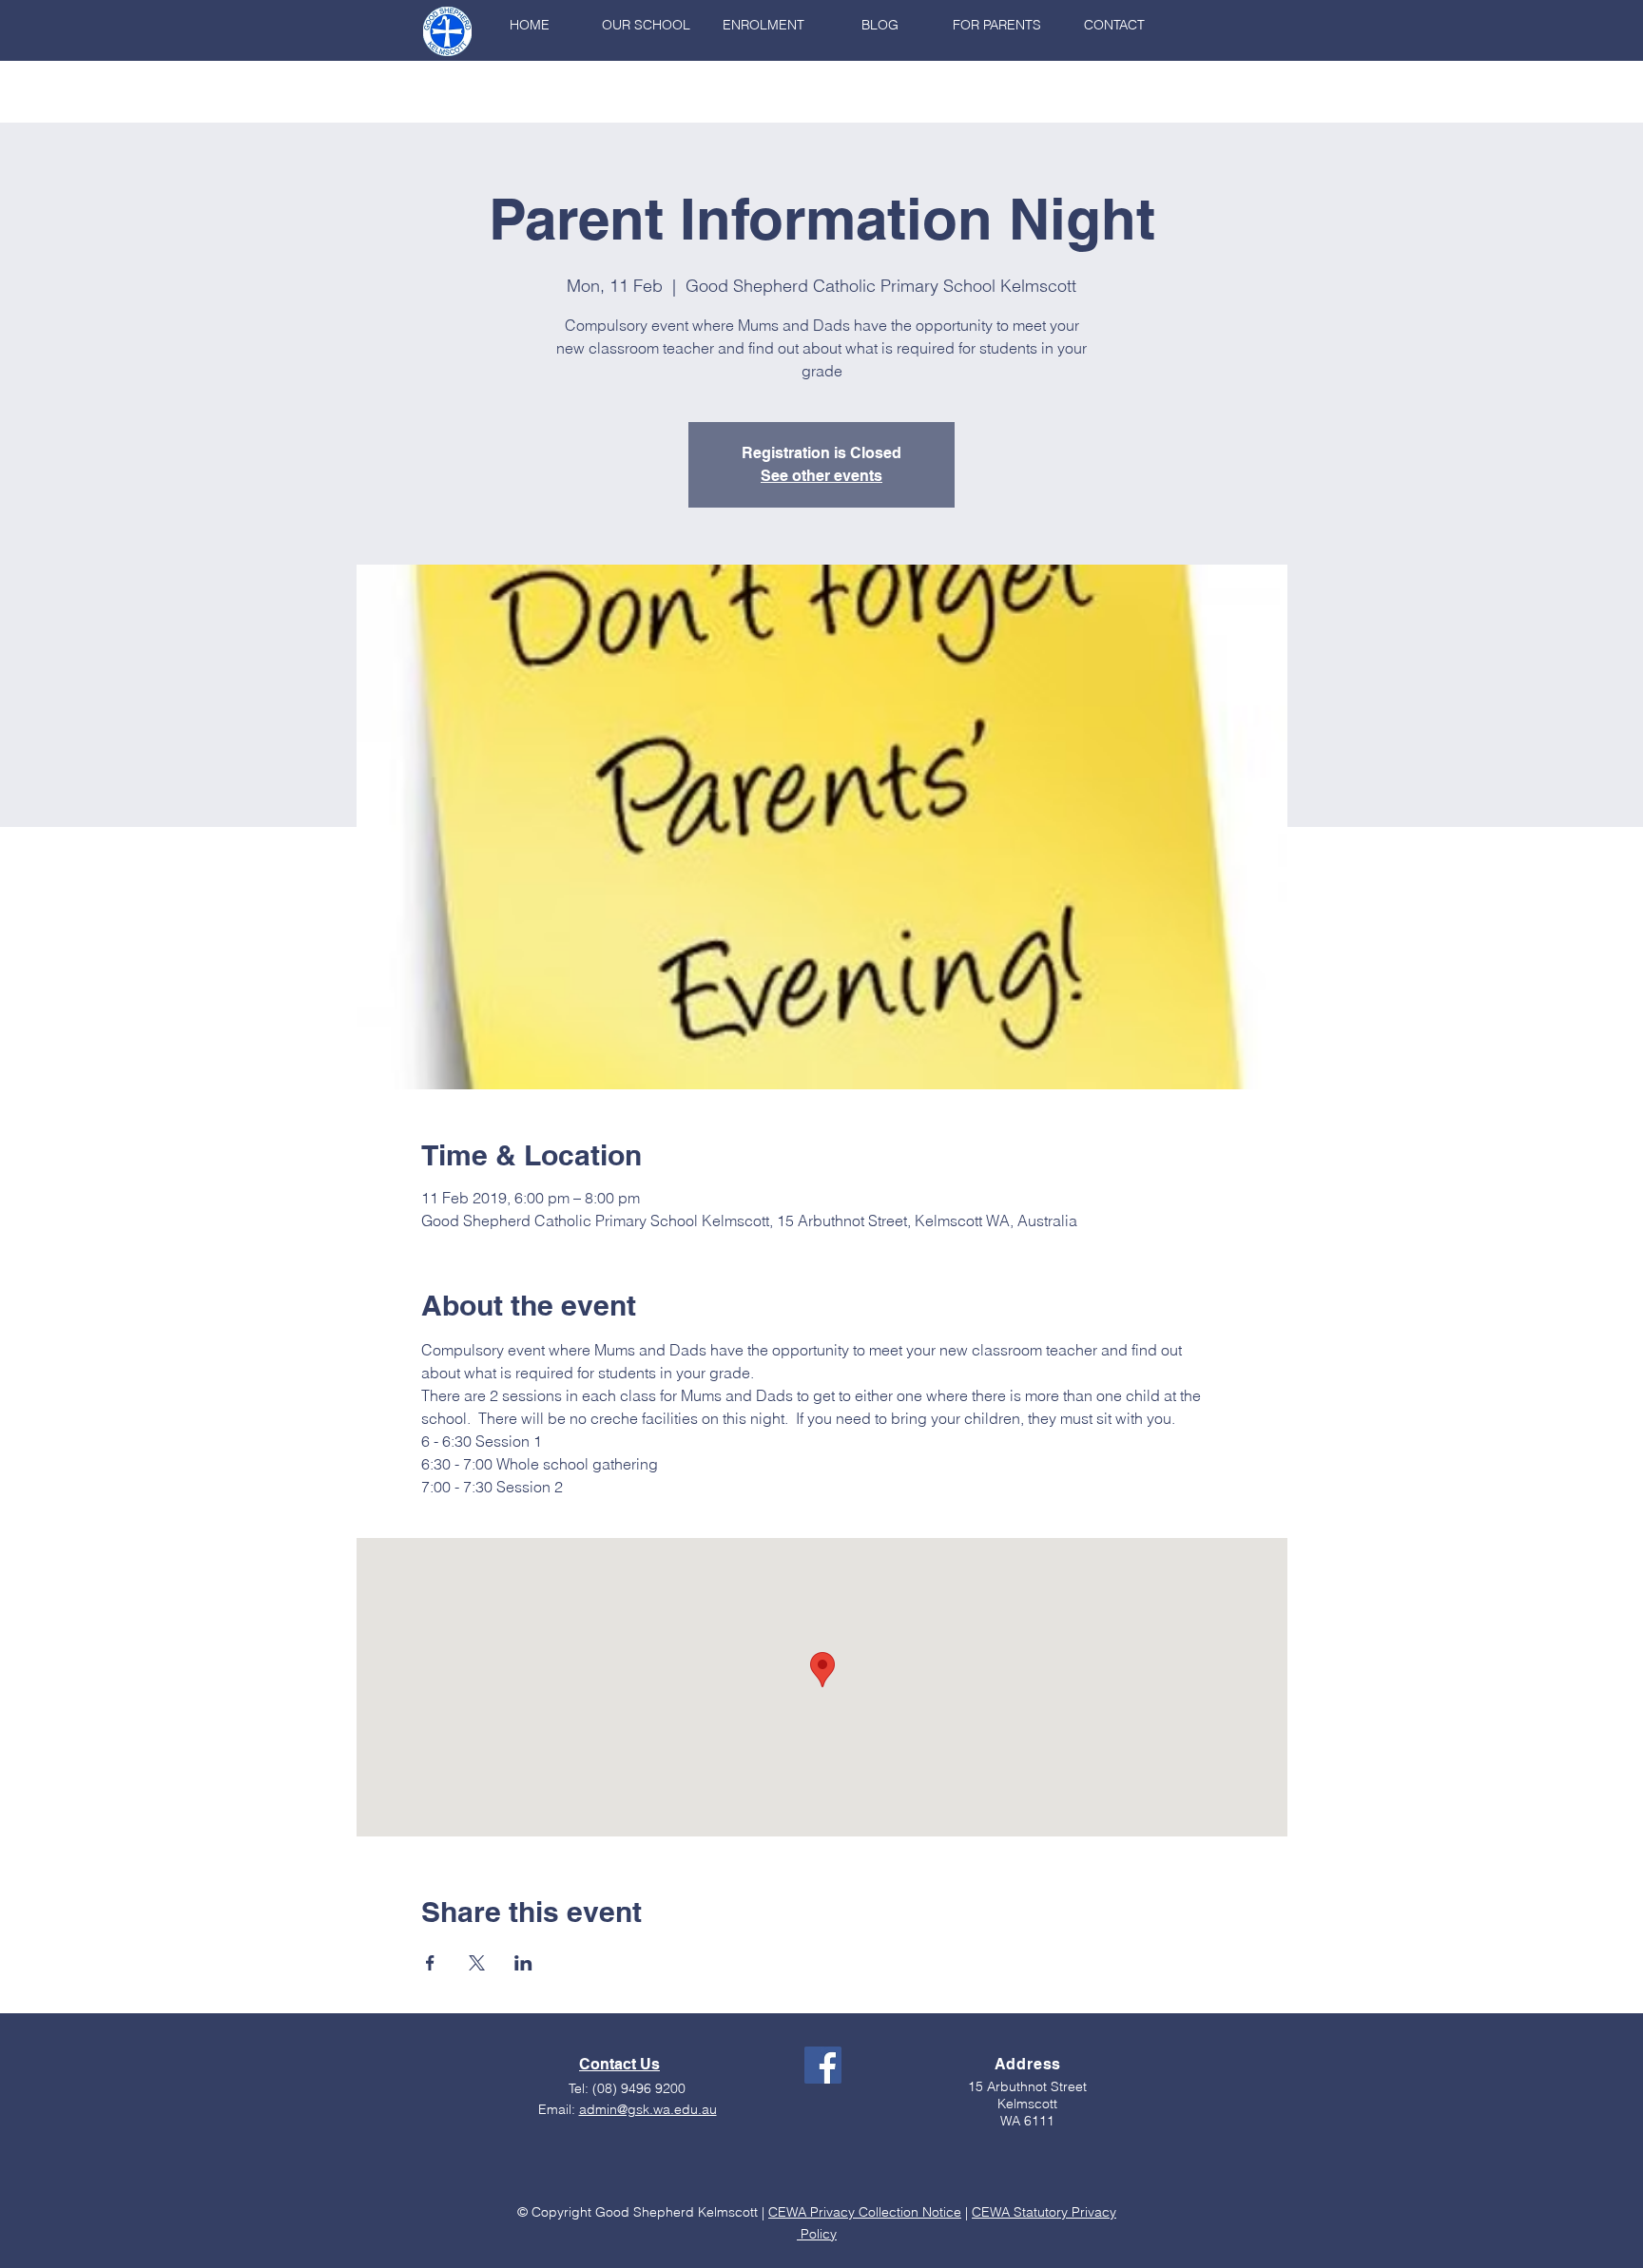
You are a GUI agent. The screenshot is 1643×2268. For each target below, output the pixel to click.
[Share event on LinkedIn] (523, 1963)
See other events (821, 476)
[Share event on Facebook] (430, 1963)
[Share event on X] (477, 1963)
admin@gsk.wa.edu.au (648, 2109)
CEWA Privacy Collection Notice (865, 2212)
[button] (646, 25)
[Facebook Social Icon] (823, 2065)
